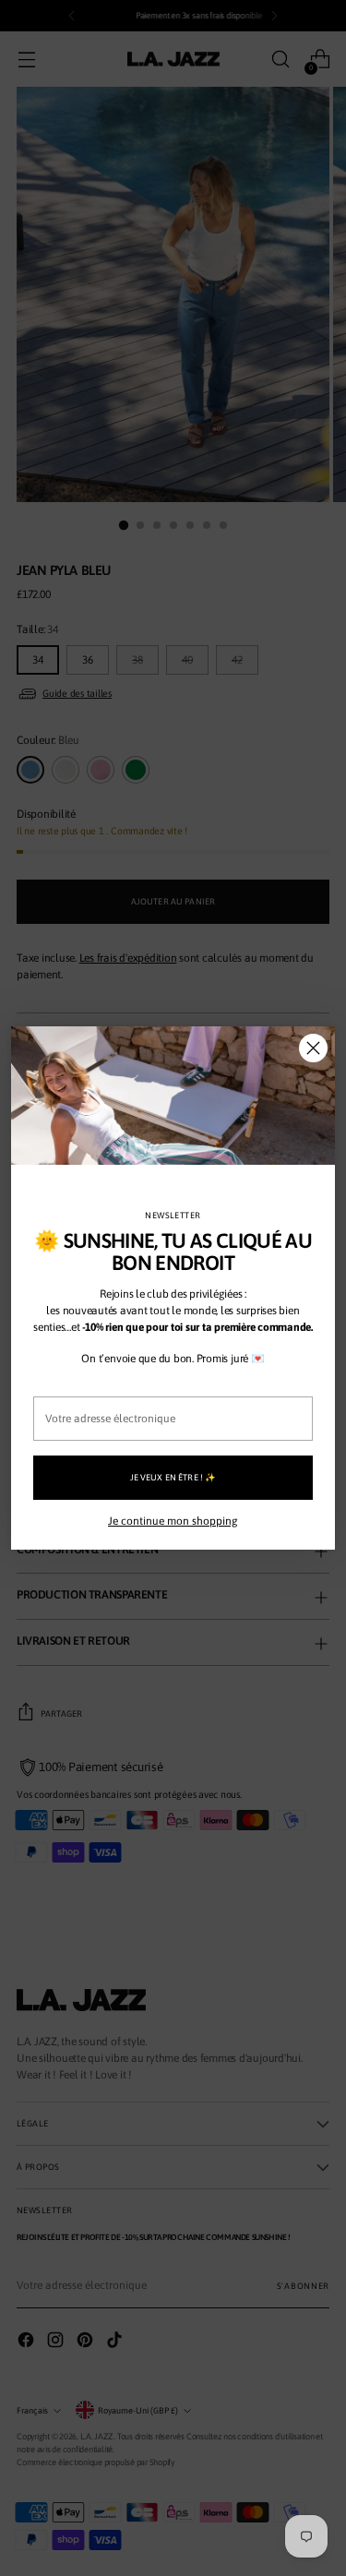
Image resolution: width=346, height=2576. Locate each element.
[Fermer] (313, 1048)
